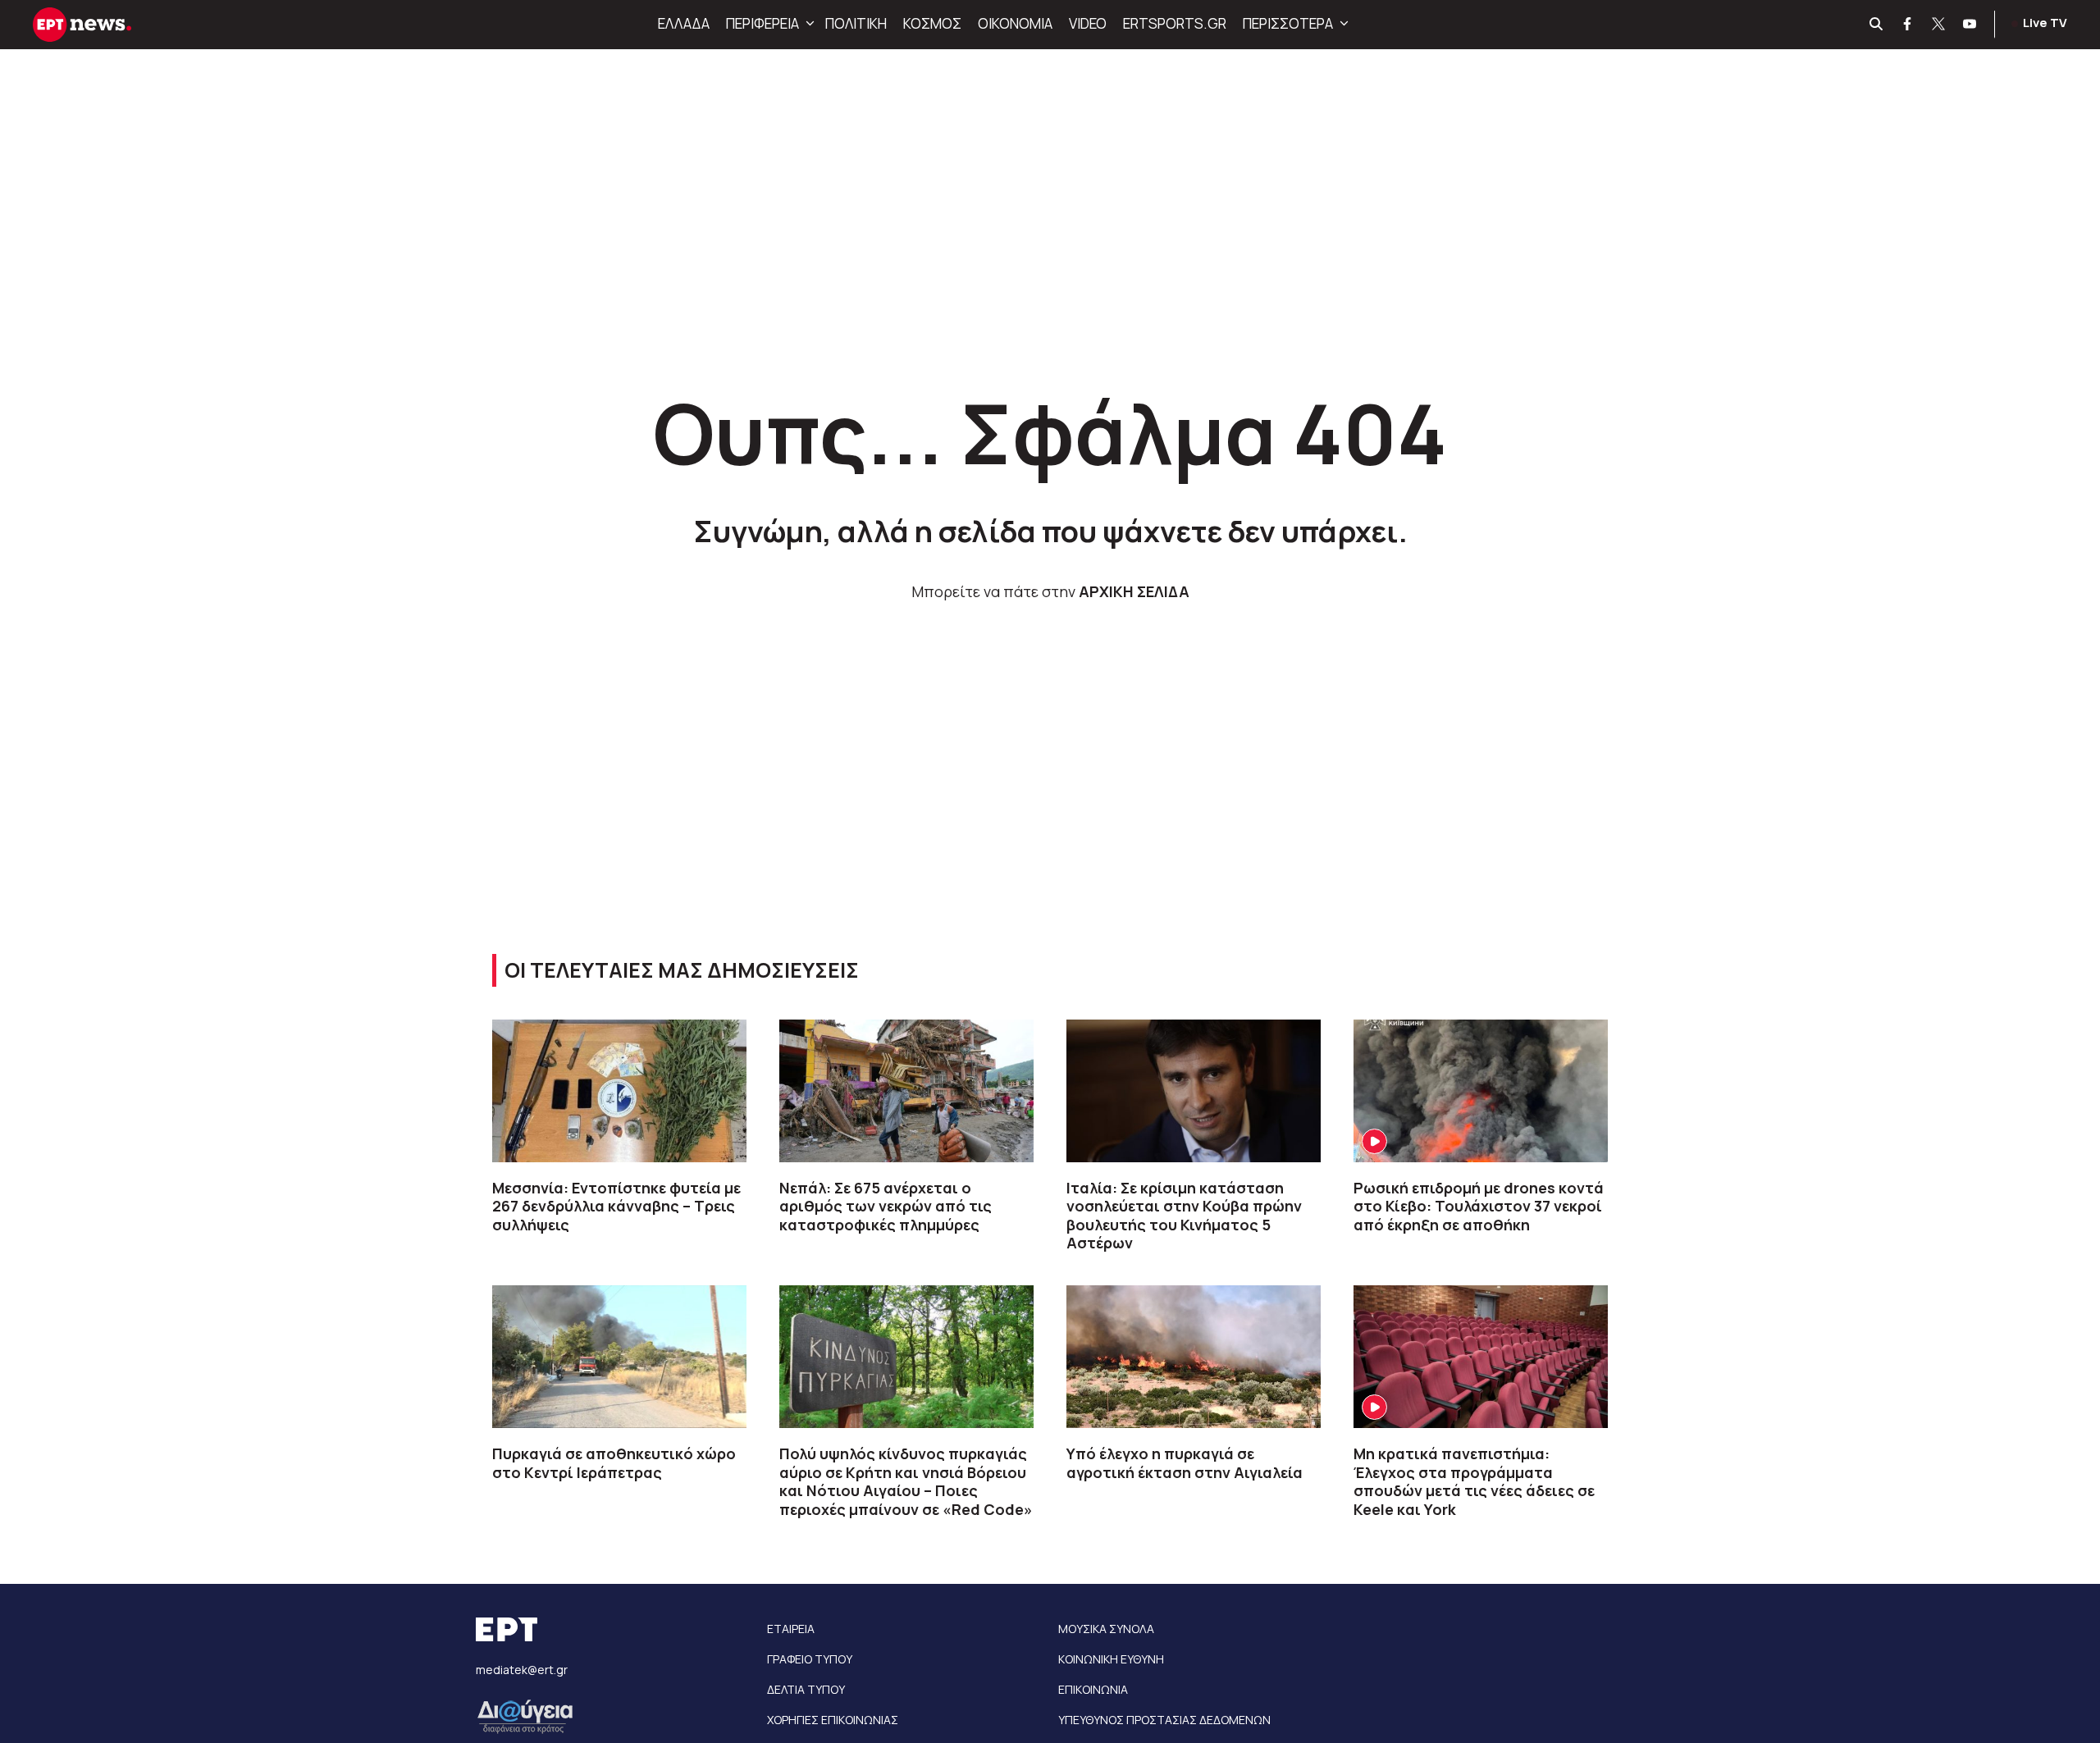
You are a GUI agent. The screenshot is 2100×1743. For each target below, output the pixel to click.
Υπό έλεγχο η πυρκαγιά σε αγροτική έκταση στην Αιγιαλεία (1185, 1463)
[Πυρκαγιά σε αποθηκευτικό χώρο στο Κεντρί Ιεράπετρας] (619, 1357)
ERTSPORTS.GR (1175, 23)
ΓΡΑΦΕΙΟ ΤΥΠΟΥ (810, 1659)
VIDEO (1088, 23)
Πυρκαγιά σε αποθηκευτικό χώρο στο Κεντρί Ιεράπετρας (614, 1463)
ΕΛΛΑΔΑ (684, 23)
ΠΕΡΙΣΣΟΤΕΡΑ (1288, 23)
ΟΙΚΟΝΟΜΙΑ (1015, 23)
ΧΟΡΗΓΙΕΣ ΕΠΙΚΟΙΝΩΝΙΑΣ (833, 1720)
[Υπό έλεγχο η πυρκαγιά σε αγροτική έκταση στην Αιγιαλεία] (1194, 1357)
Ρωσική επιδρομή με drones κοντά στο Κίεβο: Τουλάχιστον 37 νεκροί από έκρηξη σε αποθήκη (1479, 1206)
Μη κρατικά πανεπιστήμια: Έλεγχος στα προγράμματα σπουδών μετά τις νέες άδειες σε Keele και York (1474, 1481)
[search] (1877, 25)
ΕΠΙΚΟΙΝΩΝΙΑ (1093, 1689)
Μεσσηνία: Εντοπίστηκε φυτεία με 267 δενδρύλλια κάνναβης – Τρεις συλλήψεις (616, 1206)
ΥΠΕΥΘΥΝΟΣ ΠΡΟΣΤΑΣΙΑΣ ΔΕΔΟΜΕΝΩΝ (1164, 1720)
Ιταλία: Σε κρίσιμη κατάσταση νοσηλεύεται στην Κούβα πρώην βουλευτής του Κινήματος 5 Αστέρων (1184, 1216)
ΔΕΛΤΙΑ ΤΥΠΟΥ (806, 1689)
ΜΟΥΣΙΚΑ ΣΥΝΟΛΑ (1106, 1629)
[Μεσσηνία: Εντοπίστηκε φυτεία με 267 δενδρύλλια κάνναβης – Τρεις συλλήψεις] (619, 1091)
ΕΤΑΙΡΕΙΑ (791, 1629)
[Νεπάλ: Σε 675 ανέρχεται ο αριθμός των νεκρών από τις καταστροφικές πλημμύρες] (906, 1091)
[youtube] (1970, 25)
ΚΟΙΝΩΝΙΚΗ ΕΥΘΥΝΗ (1111, 1659)
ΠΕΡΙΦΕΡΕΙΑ (762, 23)
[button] (808, 24)
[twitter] (1939, 25)
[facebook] (1908, 25)
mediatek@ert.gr (522, 1670)
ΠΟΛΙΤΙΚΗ (856, 23)
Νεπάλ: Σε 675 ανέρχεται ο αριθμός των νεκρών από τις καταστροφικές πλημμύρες (886, 1206)
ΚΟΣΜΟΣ (932, 23)
